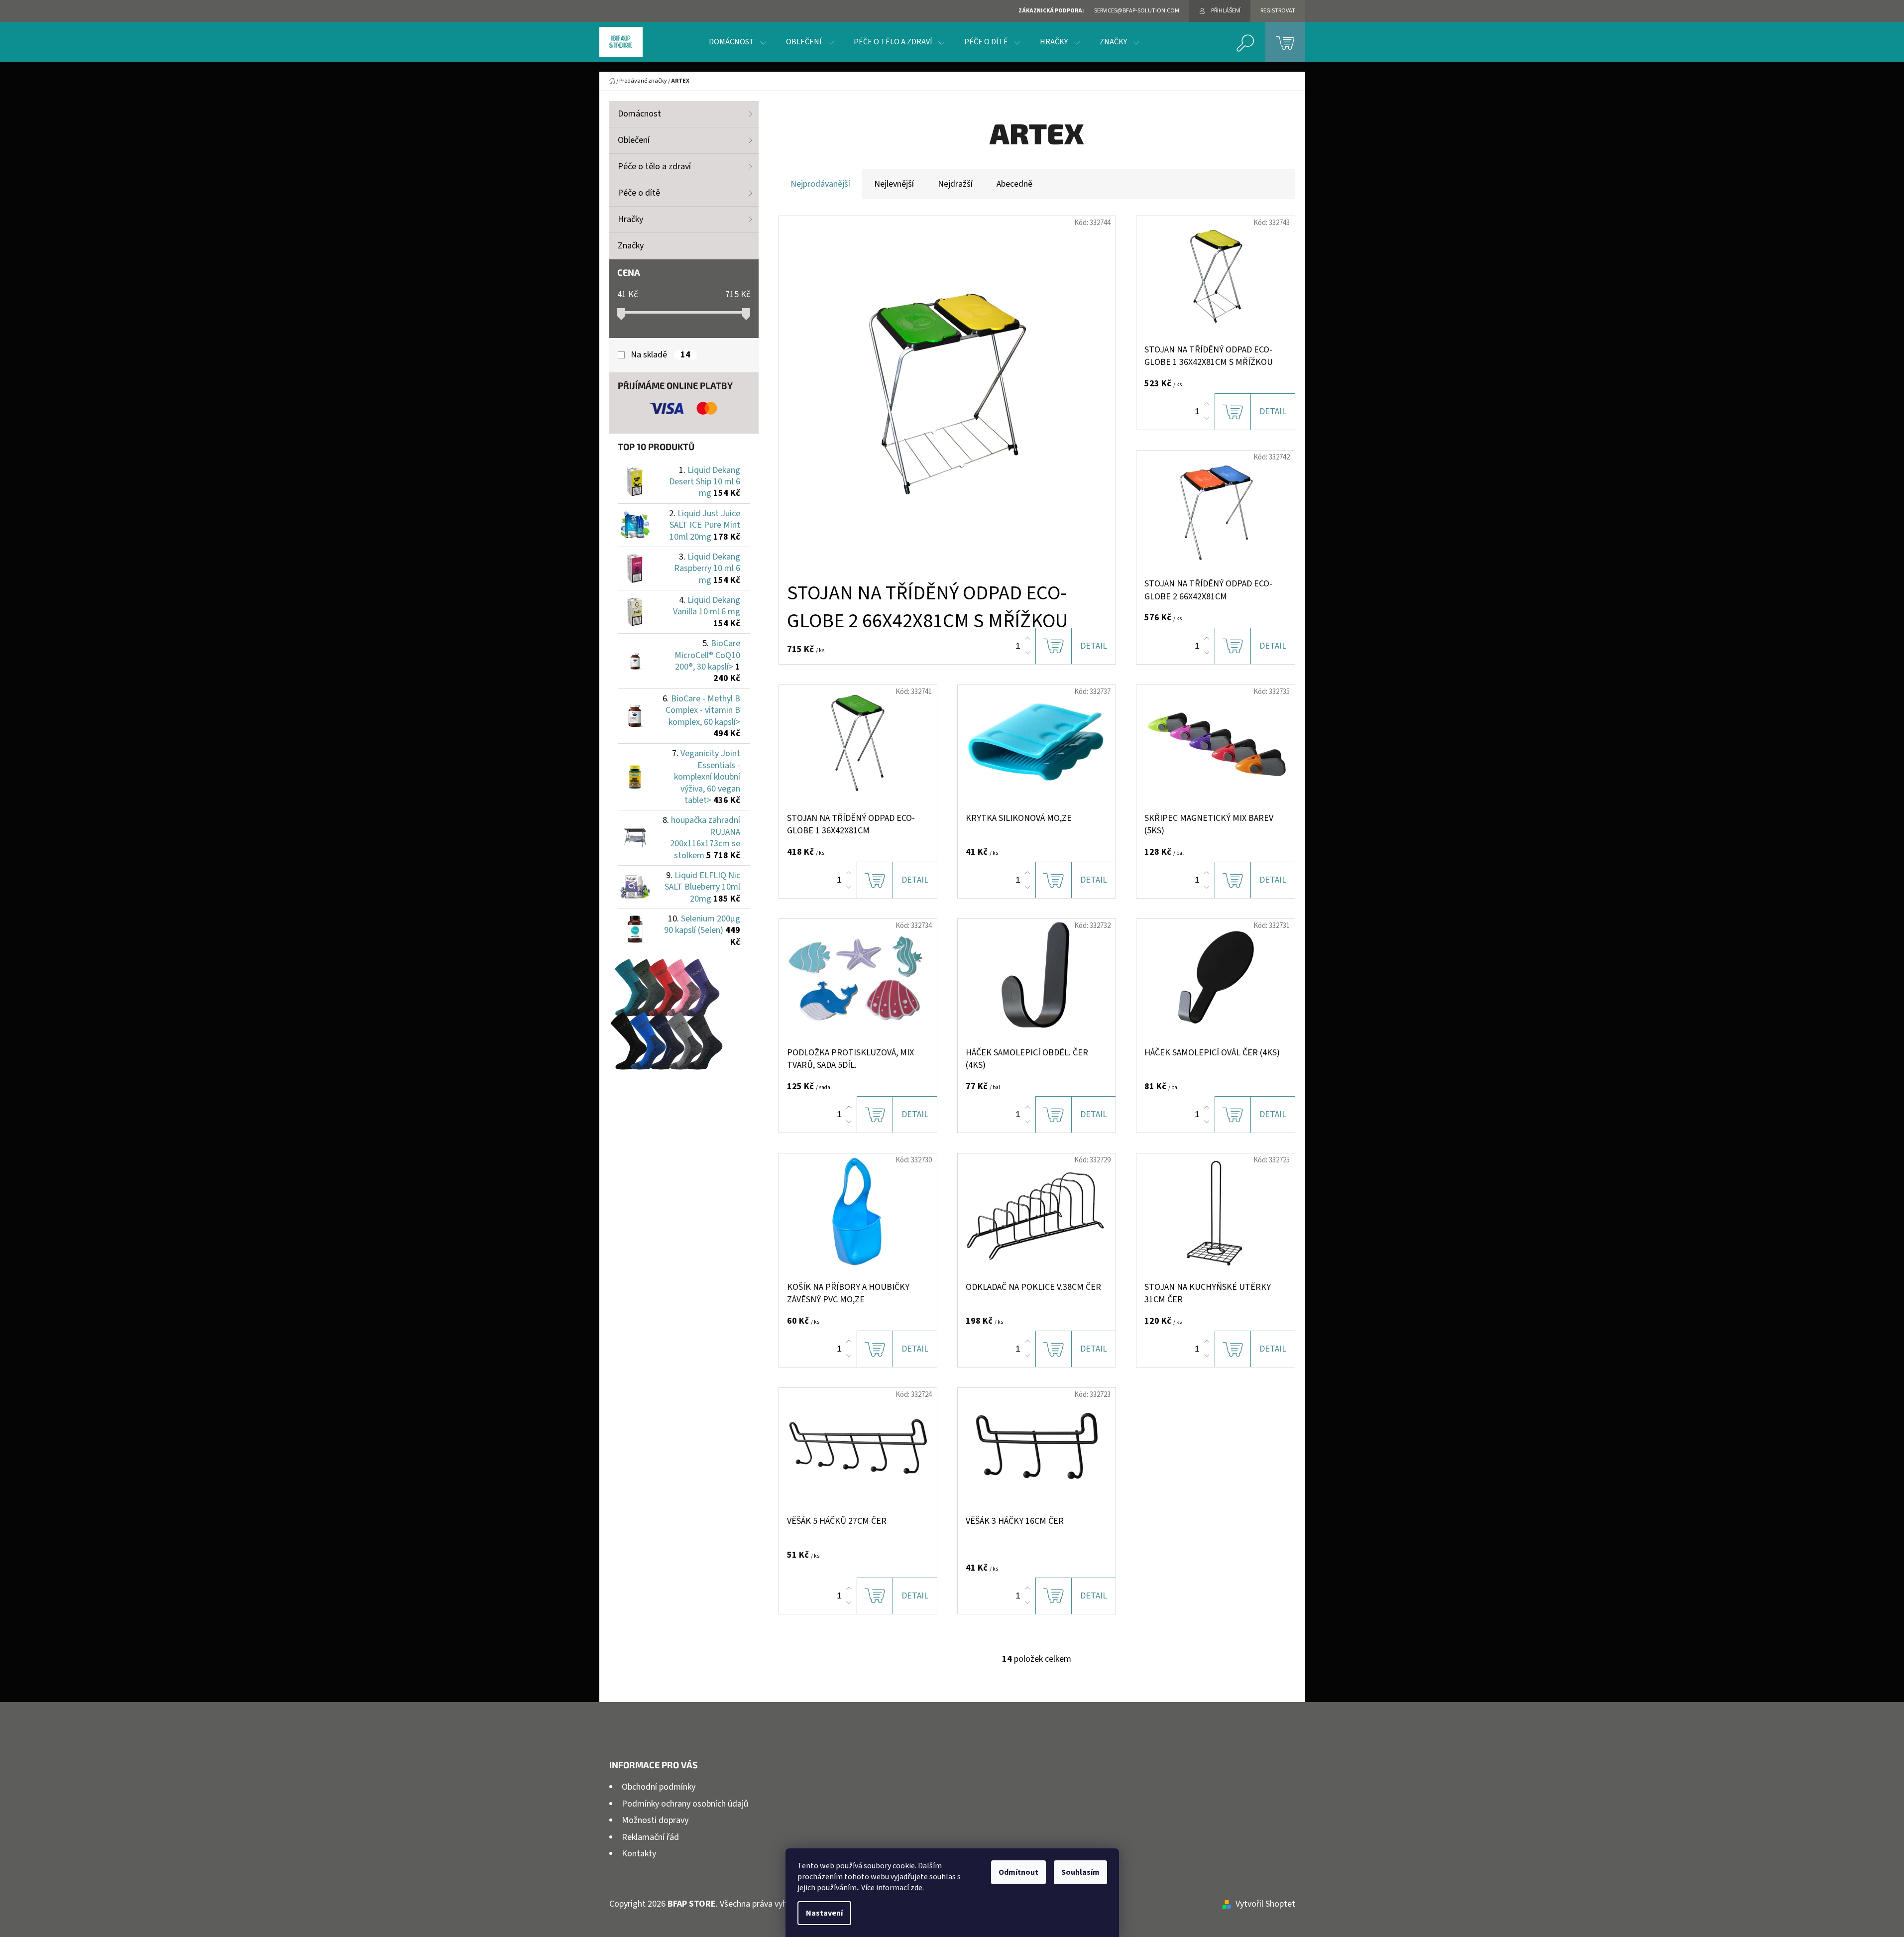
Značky (631, 246)
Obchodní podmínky (659, 1787)
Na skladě (660, 355)
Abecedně (1014, 184)
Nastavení (824, 1913)
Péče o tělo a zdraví (654, 167)
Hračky (630, 219)
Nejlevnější (894, 184)
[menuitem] (737, 42)
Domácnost (639, 114)
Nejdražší (955, 184)
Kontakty (639, 1854)
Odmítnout (1018, 1872)
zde (916, 1888)
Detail (1094, 646)
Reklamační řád (650, 1837)
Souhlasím (1080, 1872)
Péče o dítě (639, 193)
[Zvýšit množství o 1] (1027, 639)
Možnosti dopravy (655, 1820)
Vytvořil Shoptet (1265, 1904)
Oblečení (634, 140)
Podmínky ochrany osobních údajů (685, 1804)
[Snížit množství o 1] (1027, 653)
